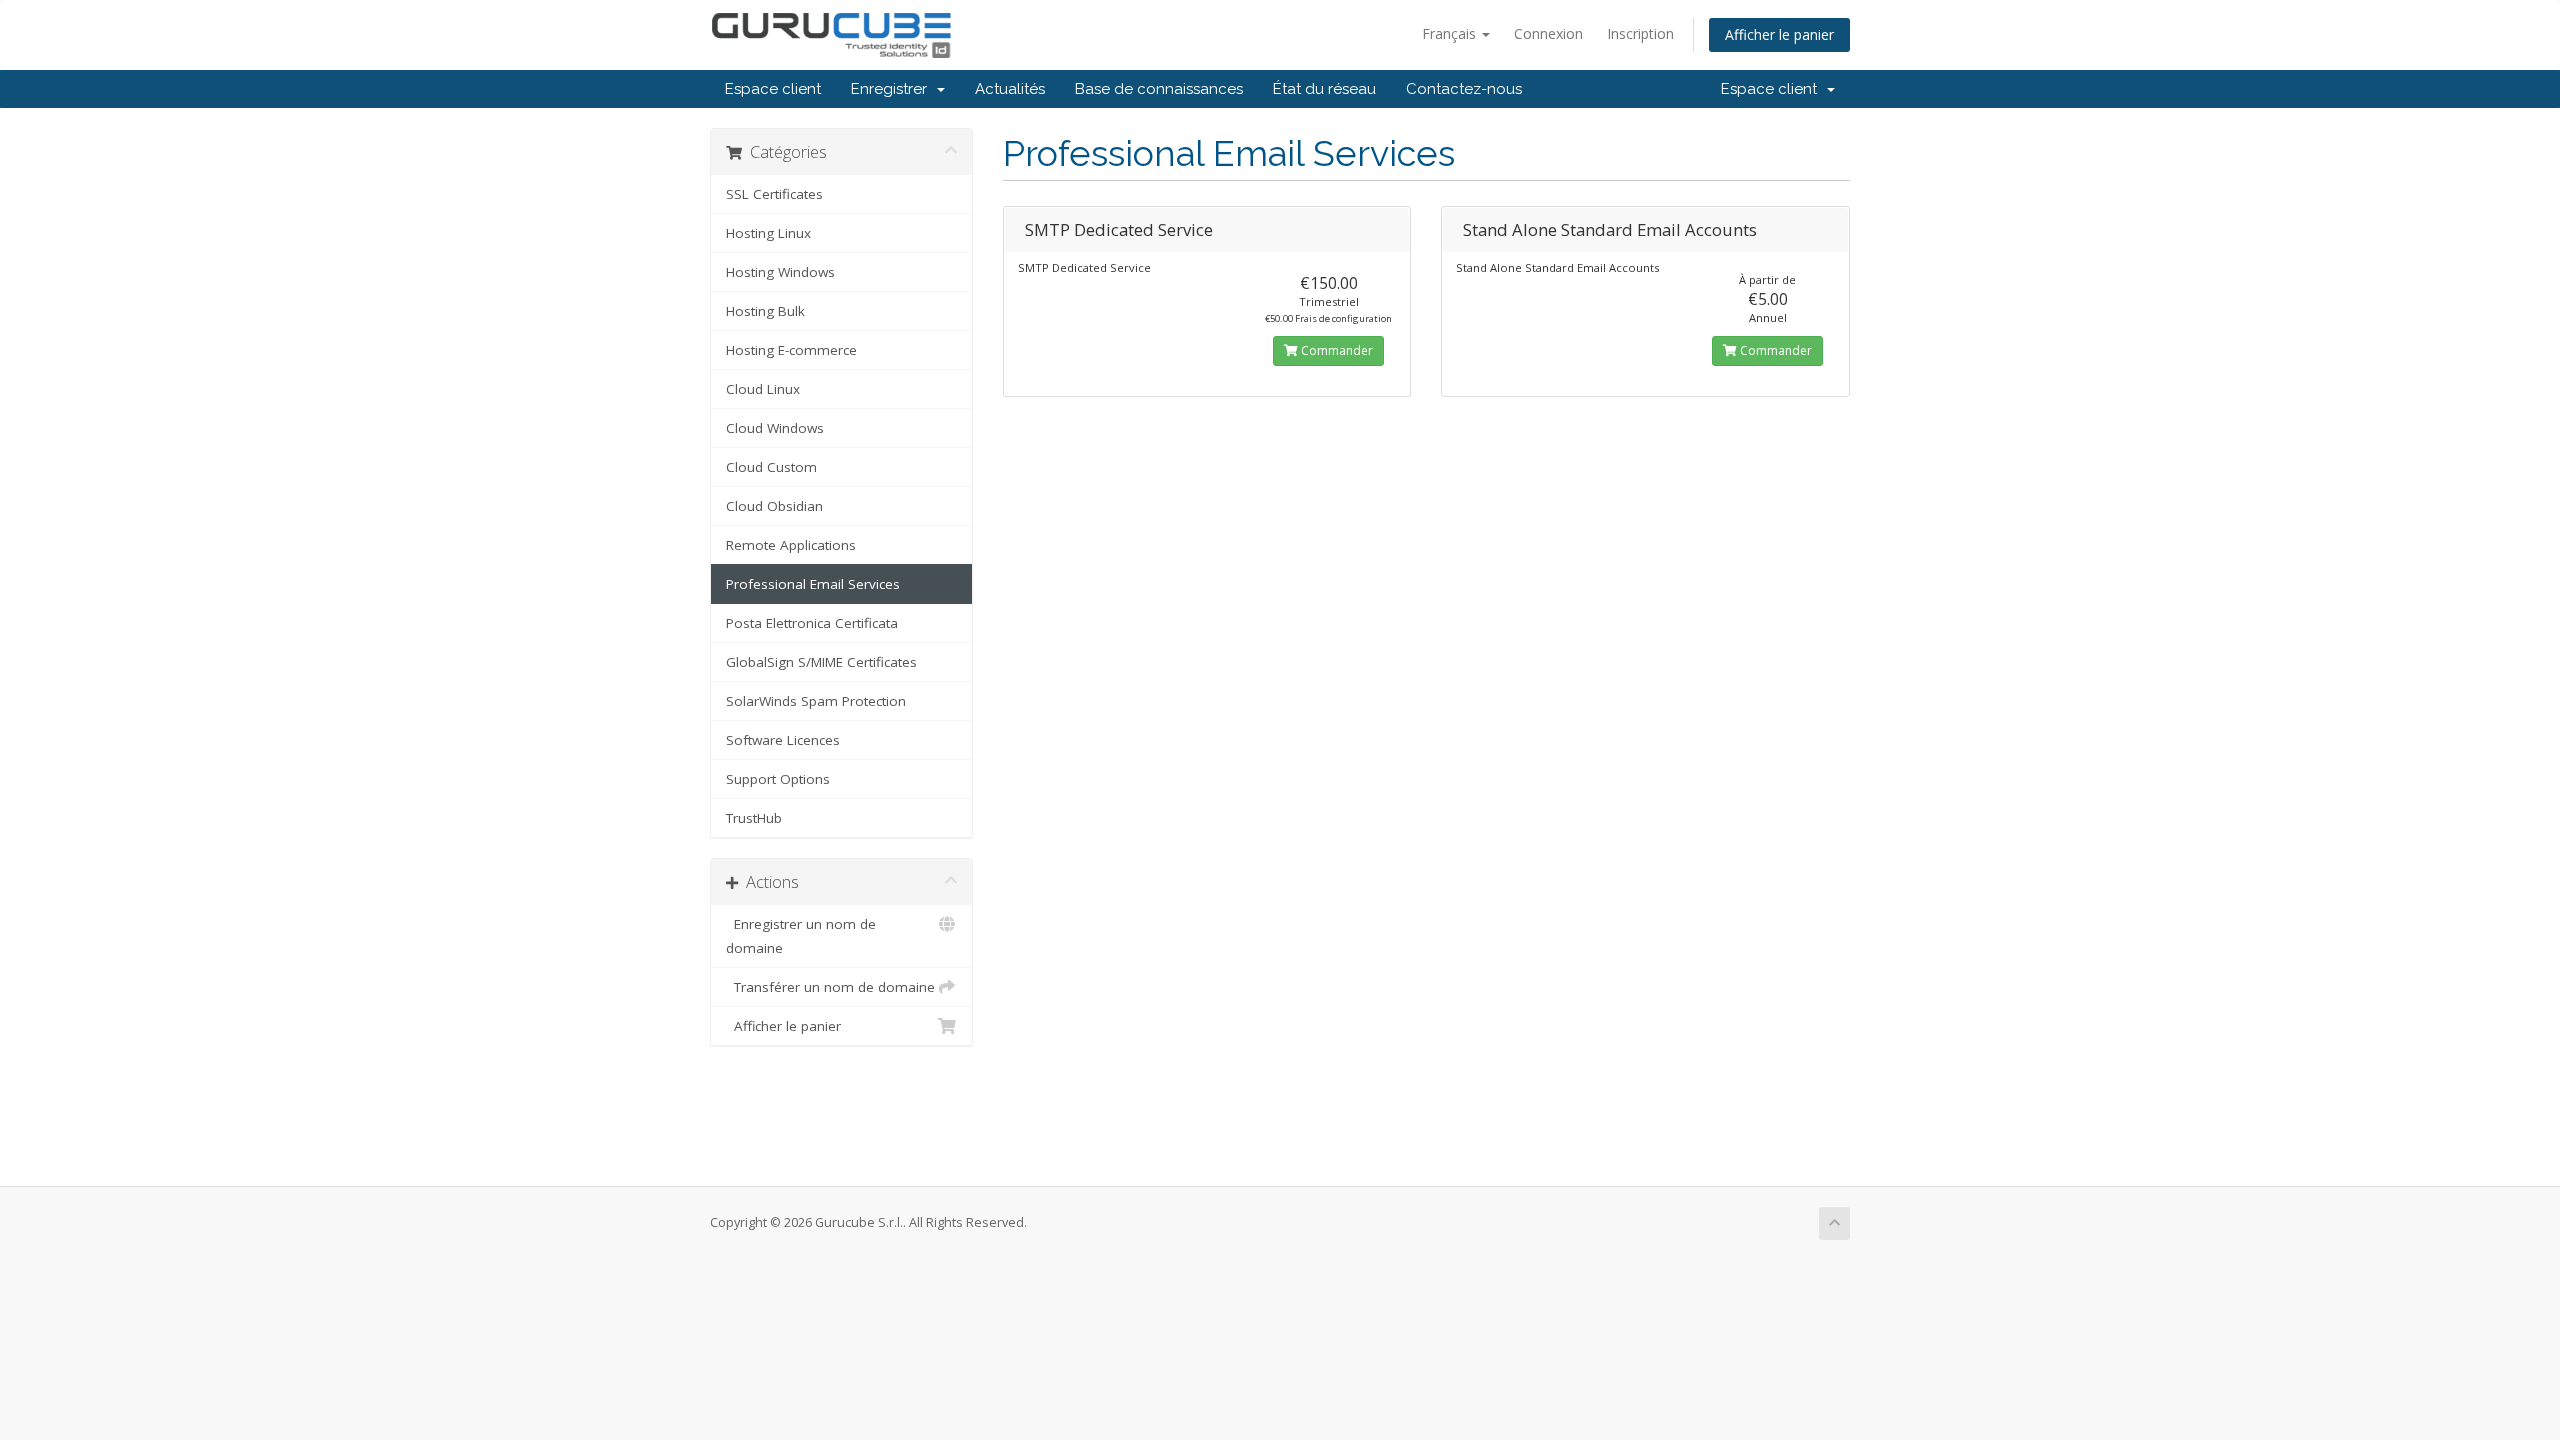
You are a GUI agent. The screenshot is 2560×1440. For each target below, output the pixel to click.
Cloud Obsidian (774, 506)
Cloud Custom (771, 467)
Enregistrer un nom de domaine (801, 936)
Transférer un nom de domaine (830, 987)
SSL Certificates (774, 194)
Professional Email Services (813, 584)
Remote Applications (791, 545)
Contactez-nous (1464, 89)
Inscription (1640, 33)
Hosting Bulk (765, 311)
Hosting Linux (768, 233)
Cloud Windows (775, 428)
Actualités (1010, 89)
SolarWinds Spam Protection (816, 701)
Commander (1335, 350)
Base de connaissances (1159, 89)
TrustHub (754, 818)
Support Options (778, 779)
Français (1451, 33)
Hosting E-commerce (791, 350)
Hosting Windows (780, 272)
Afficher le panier (1779, 34)
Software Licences (783, 740)
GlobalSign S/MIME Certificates (821, 662)
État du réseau (1324, 89)
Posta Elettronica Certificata (812, 623)
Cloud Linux (763, 389)
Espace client (773, 89)
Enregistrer (893, 89)
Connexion (1548, 33)
